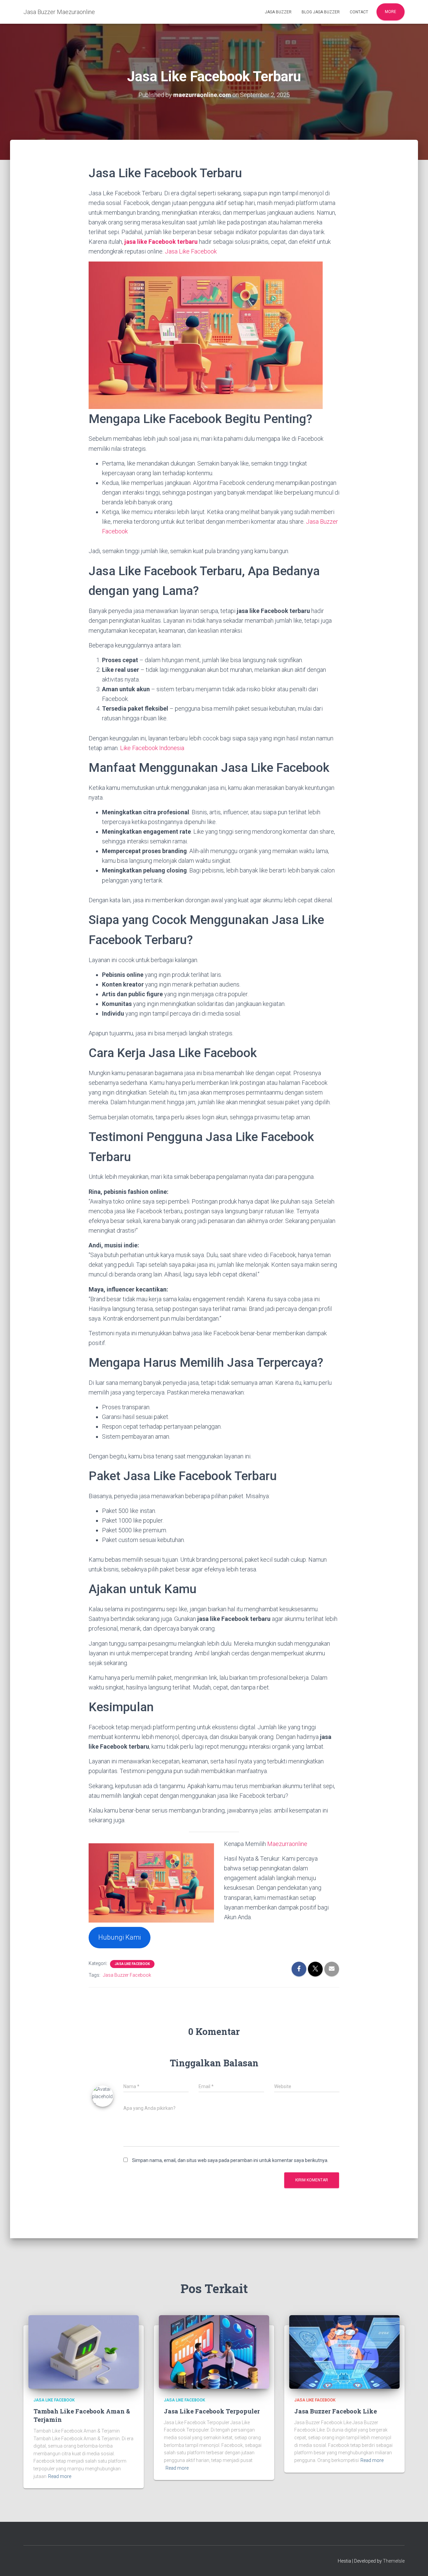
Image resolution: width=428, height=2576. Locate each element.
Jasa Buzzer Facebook (127, 1975)
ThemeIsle (394, 2561)
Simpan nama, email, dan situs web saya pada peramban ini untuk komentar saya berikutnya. (230, 2160)
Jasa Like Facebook (191, 251)
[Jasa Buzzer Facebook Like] (344, 2352)
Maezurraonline (287, 1844)
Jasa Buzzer (278, 12)
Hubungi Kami (120, 1937)
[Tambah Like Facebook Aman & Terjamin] (84, 2352)
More (391, 12)
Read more (60, 2476)
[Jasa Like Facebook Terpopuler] (214, 2352)
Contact (359, 12)
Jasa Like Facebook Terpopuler (212, 2411)
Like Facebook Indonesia (152, 748)
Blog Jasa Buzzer (321, 12)
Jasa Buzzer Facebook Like (336, 2411)
